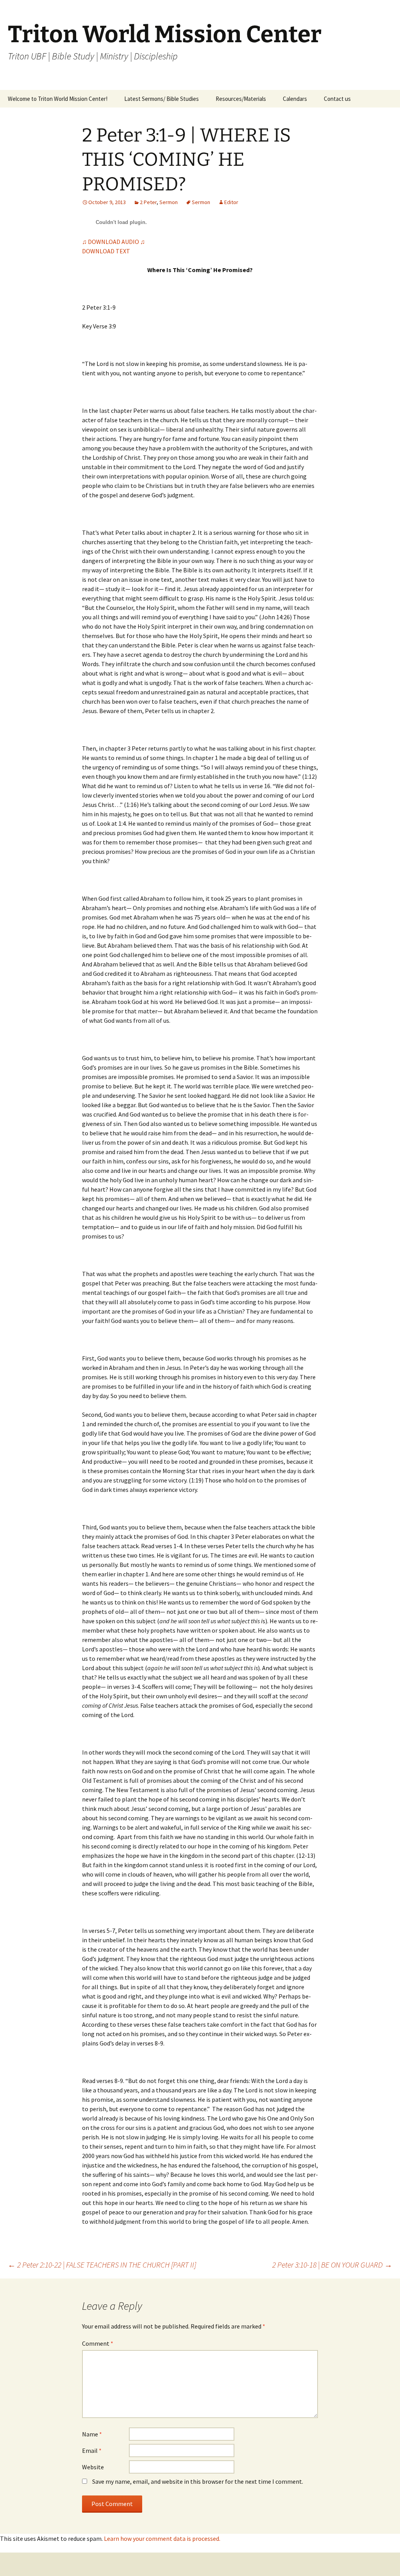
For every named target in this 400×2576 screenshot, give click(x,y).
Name (92, 2434)
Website (93, 2467)
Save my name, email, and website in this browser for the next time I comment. (198, 2481)
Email (92, 2451)
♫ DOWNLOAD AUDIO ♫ (113, 242)
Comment (98, 2343)
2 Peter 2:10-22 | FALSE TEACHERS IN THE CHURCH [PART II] (102, 2265)
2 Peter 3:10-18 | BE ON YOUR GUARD (332, 2265)
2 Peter (148, 202)
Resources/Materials (241, 99)
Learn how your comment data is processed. (162, 2538)
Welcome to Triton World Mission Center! (58, 99)
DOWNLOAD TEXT (106, 251)
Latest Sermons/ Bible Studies (162, 99)
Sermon (169, 202)
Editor (231, 202)
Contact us (337, 99)
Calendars (295, 99)
